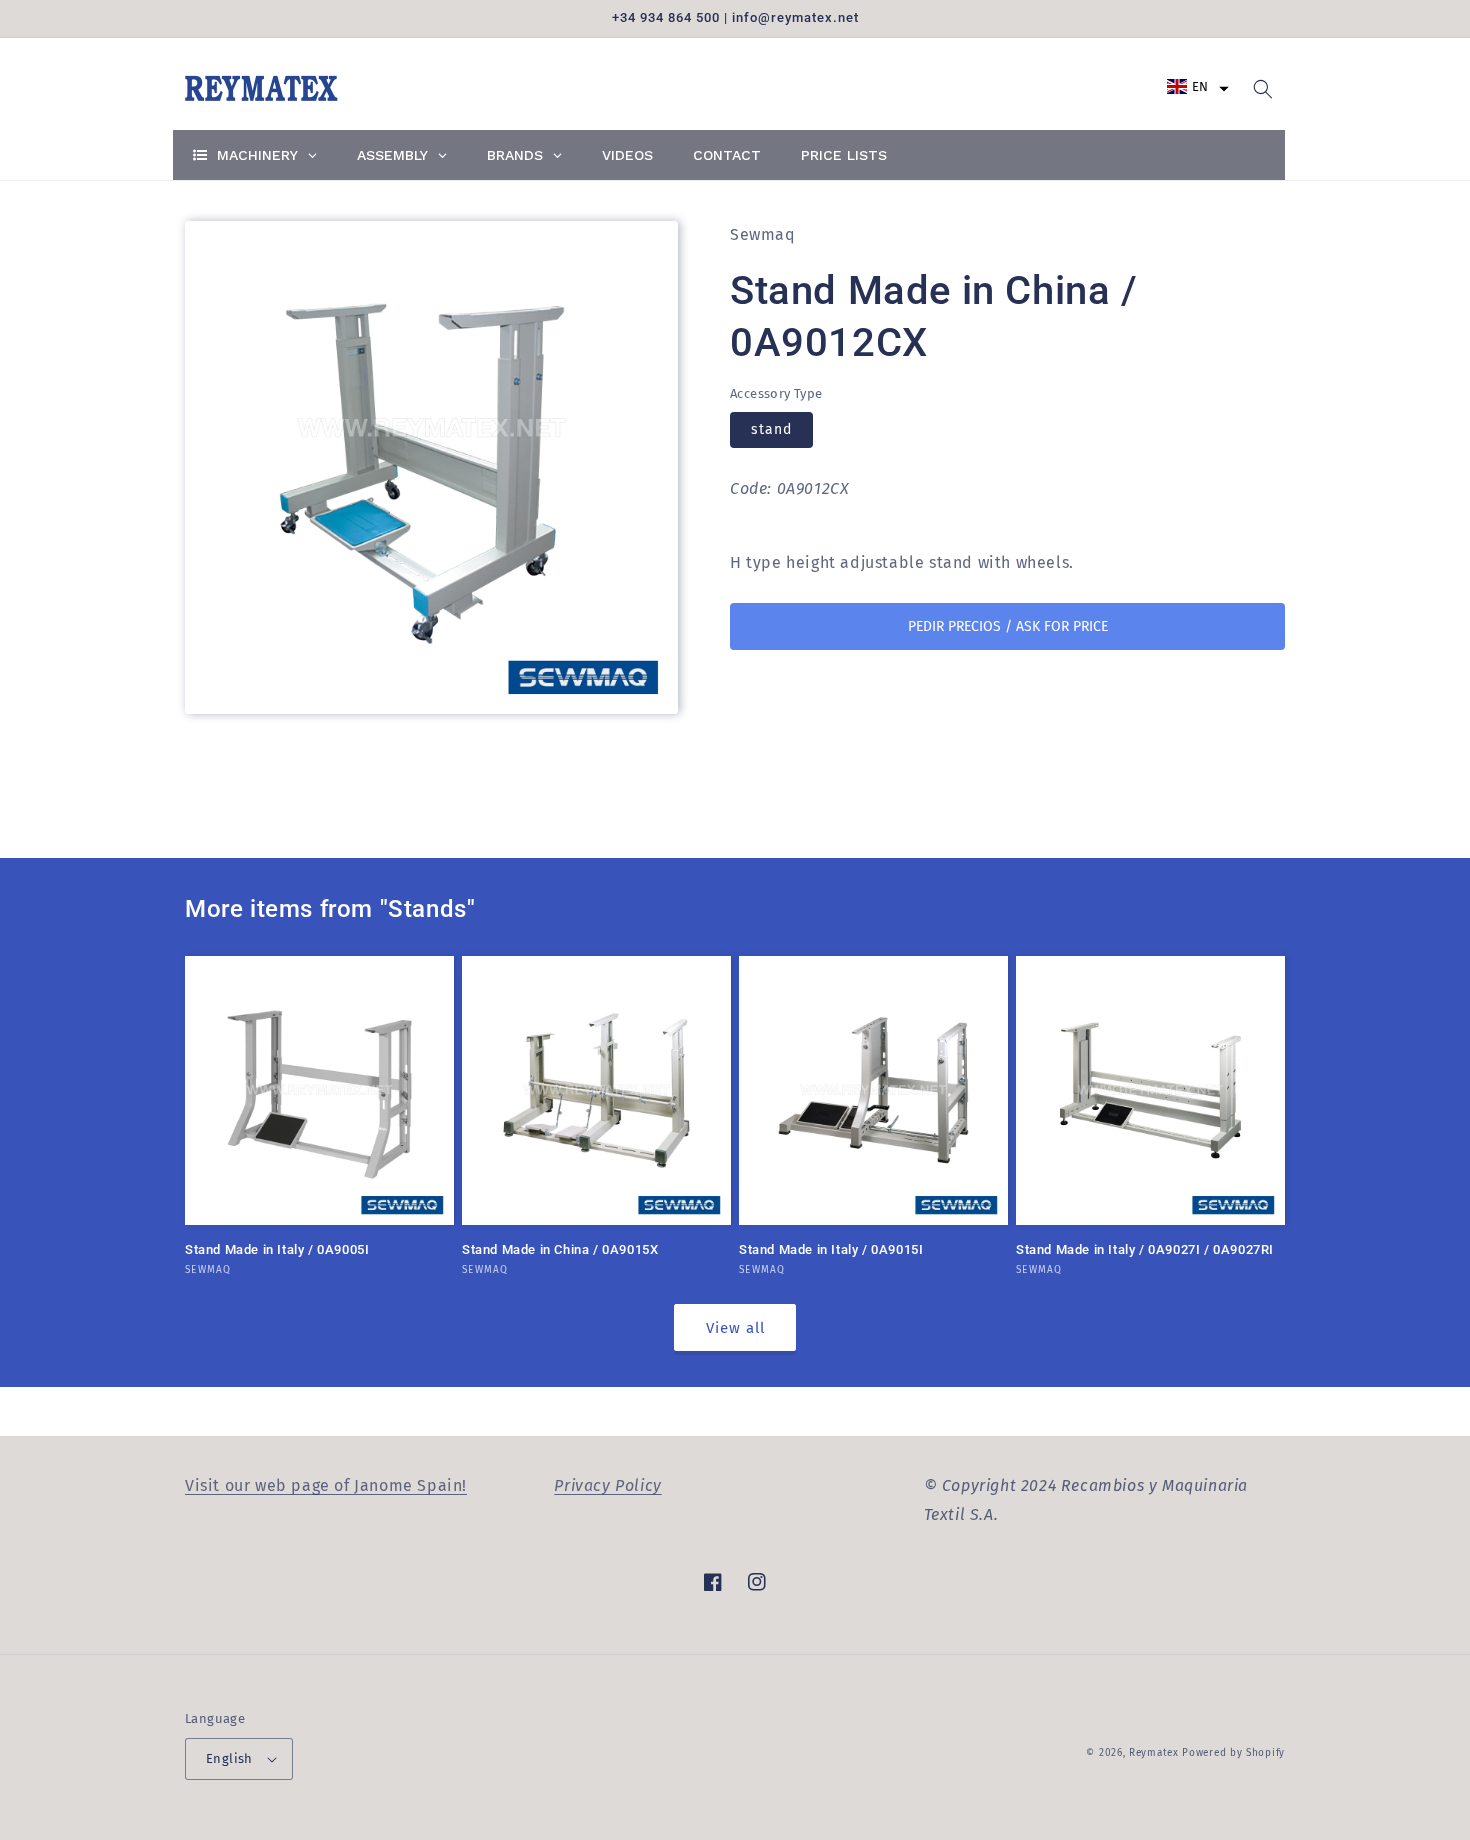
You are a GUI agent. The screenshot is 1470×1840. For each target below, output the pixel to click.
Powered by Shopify (1233, 1753)
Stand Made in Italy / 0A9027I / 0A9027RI (1145, 1249)
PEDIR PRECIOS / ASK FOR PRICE (1008, 626)
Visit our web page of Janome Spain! (326, 1485)
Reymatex (1154, 1753)
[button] (1198, 86)
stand (771, 430)
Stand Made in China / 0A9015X (560, 1249)
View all (735, 1328)
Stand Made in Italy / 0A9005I (277, 1249)
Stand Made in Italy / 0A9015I (831, 1249)
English (229, 1758)
